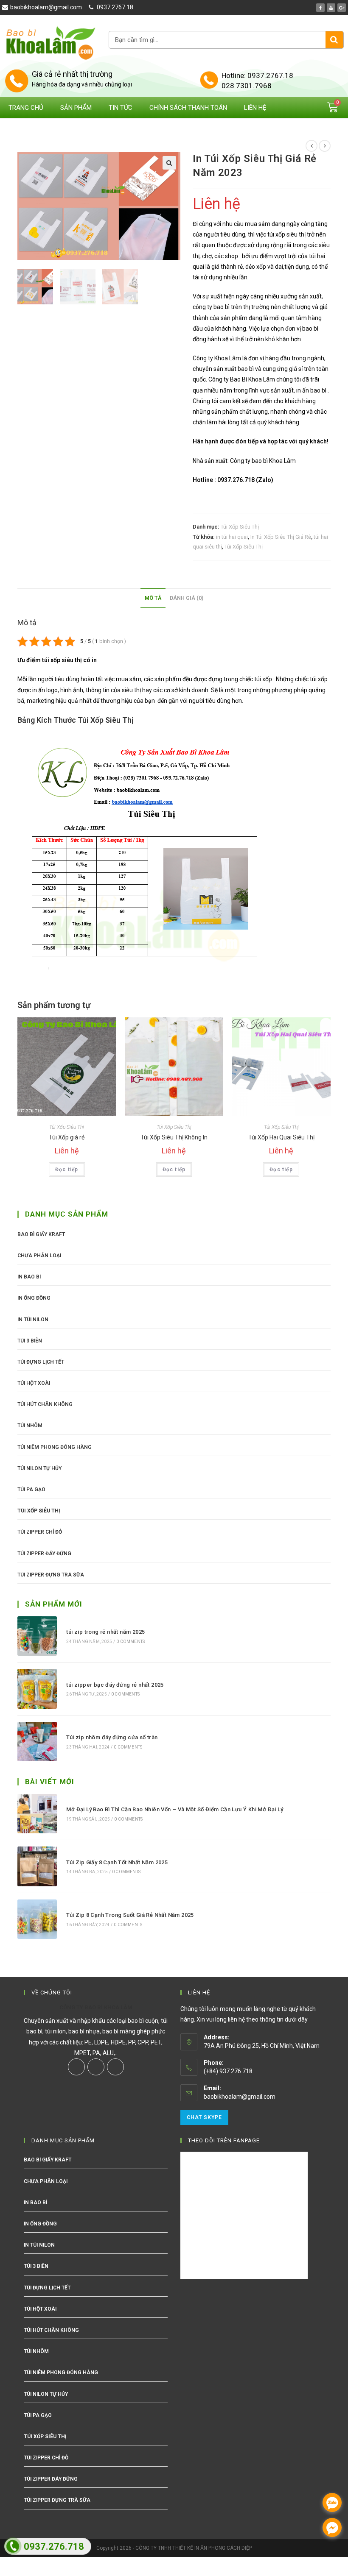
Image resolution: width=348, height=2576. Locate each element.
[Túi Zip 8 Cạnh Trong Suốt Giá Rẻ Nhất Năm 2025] (37, 1919)
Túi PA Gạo (31, 1490)
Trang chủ (26, 108)
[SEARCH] (334, 40)
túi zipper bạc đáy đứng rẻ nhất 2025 (115, 1685)
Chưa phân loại (39, 1256)
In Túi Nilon (33, 1320)
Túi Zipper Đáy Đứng (44, 1554)
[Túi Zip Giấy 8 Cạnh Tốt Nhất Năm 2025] (37, 1866)
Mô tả (153, 598)
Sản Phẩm (76, 108)
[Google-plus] (342, 8)
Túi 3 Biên (30, 1341)
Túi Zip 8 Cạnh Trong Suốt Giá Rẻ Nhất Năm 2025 (130, 1915)
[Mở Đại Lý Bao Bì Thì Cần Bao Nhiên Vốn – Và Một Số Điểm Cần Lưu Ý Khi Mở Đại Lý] (37, 1814)
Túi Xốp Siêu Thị (240, 527)
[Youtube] (331, 8)
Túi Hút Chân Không (45, 1404)
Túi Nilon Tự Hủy (39, 1468)
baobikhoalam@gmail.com (240, 2097)
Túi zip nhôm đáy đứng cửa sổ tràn (112, 1737)
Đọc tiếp (67, 1170)
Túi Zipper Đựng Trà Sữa (51, 1575)
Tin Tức (121, 108)
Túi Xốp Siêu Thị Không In (174, 1137)
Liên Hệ (255, 108)
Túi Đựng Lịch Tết (41, 1362)
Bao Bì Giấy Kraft (41, 1234)
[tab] (153, 598)
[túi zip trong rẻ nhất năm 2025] (37, 1636)
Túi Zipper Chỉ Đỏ (40, 1532)
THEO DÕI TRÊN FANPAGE (224, 2140)
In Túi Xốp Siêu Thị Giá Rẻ (281, 537)
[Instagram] (96, 2067)
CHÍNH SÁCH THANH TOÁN (188, 108)
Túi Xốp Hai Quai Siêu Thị (281, 1137)
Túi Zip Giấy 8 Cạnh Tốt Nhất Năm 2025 (117, 1862)
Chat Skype (204, 2117)
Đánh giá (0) (187, 598)
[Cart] (333, 107)
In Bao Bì (29, 1277)
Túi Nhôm (30, 1426)
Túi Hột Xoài (34, 1383)
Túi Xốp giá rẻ (67, 1137)
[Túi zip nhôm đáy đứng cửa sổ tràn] (37, 1742)
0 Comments (130, 1642)
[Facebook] (320, 8)
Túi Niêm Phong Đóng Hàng (55, 1447)
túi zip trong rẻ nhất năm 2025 (105, 1632)
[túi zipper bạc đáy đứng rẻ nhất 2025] (37, 1689)
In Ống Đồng (34, 1298)
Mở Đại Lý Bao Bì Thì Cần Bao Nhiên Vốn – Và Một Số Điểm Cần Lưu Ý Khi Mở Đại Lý (175, 1809)
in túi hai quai (232, 537)
